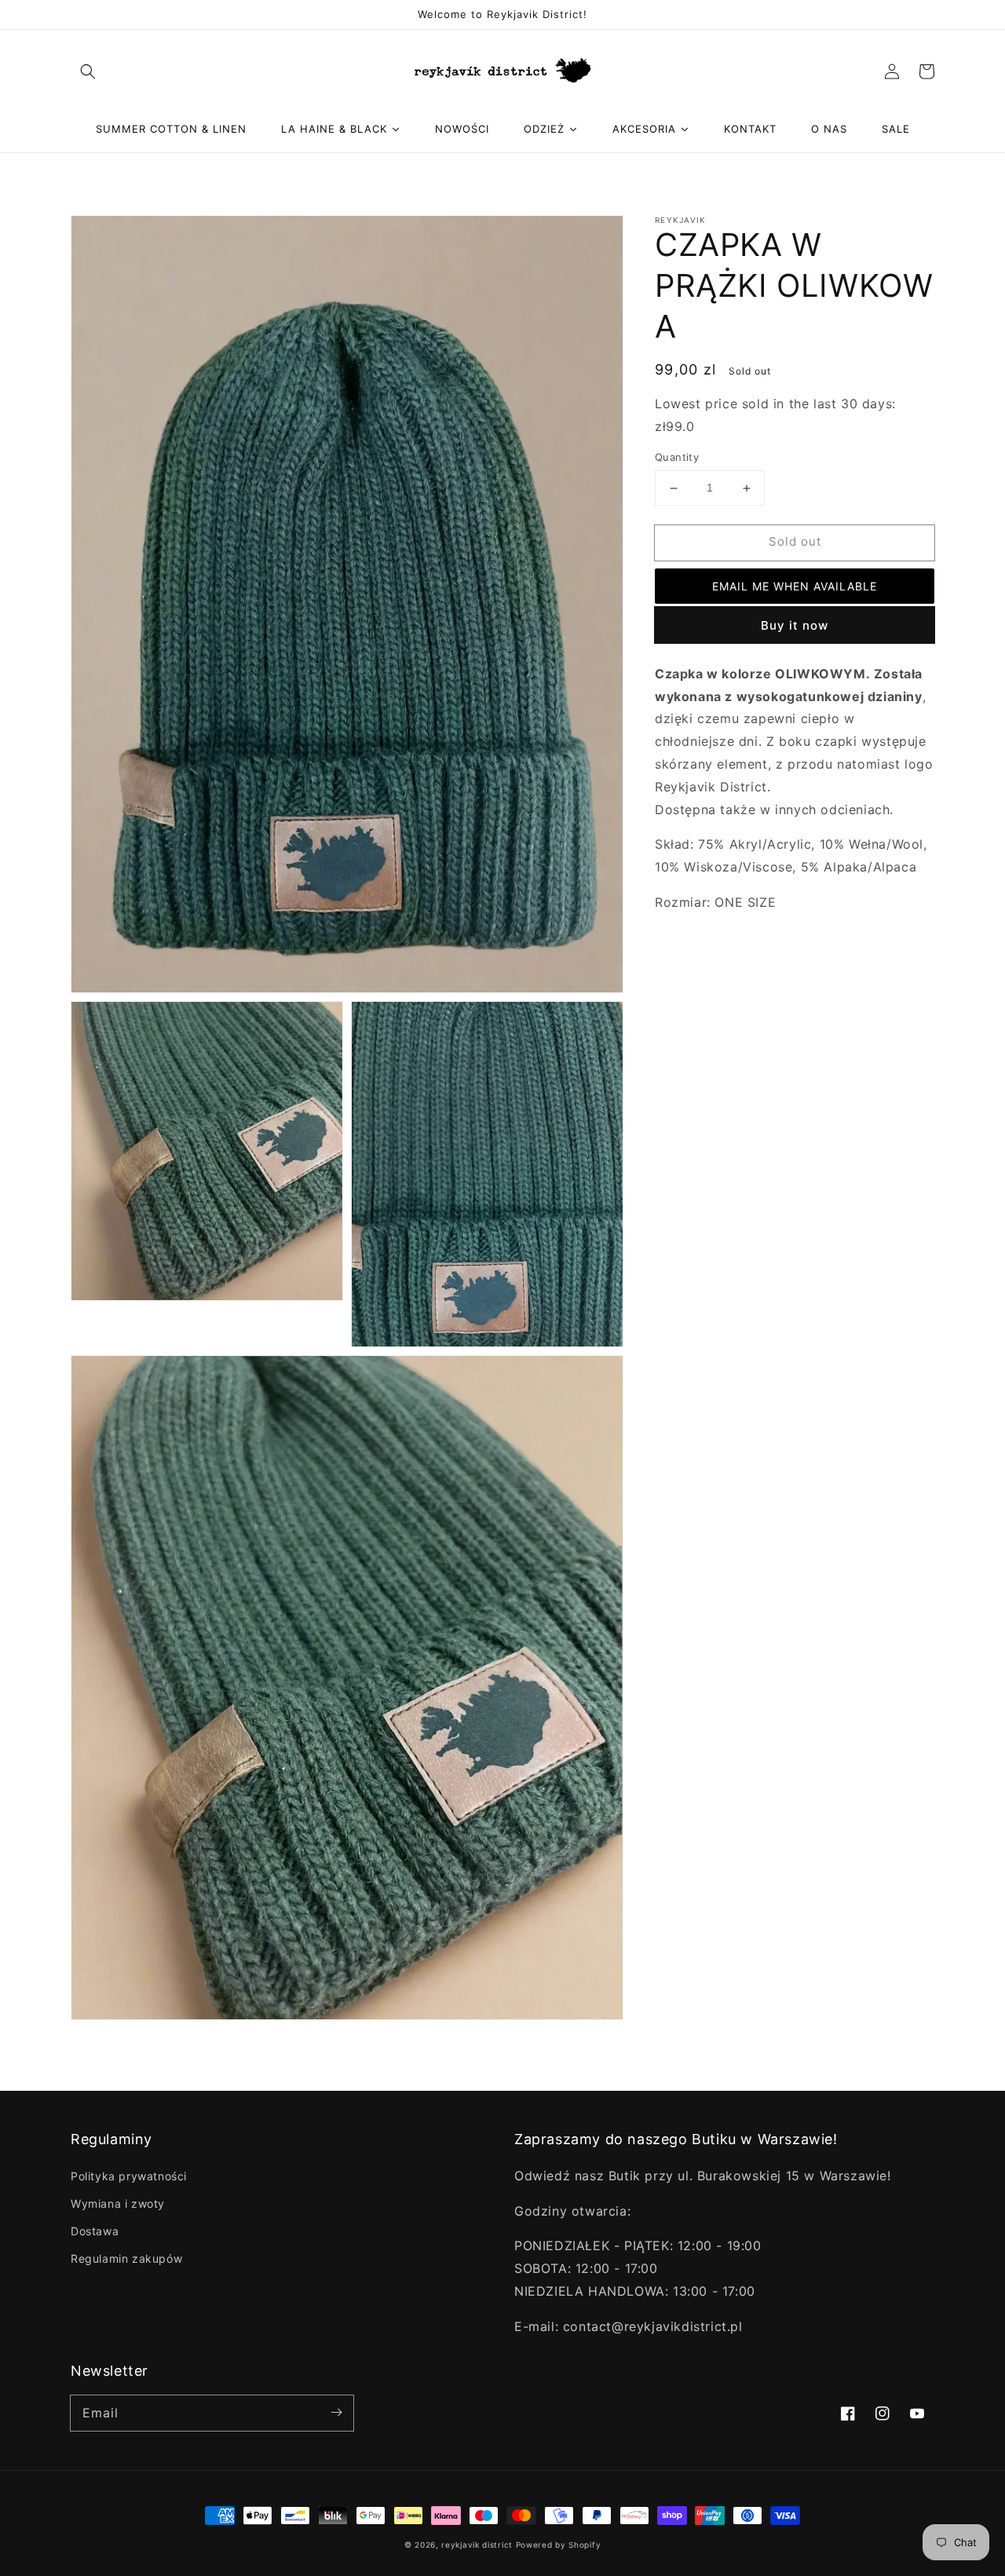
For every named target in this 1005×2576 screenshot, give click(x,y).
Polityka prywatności (129, 2176)
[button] (88, 71)
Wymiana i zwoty (118, 2203)
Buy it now (795, 625)
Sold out (795, 542)
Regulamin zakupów (126, 2258)
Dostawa (95, 2231)
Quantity (677, 458)
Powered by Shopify (559, 2545)
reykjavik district (477, 2545)
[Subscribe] (336, 2413)
